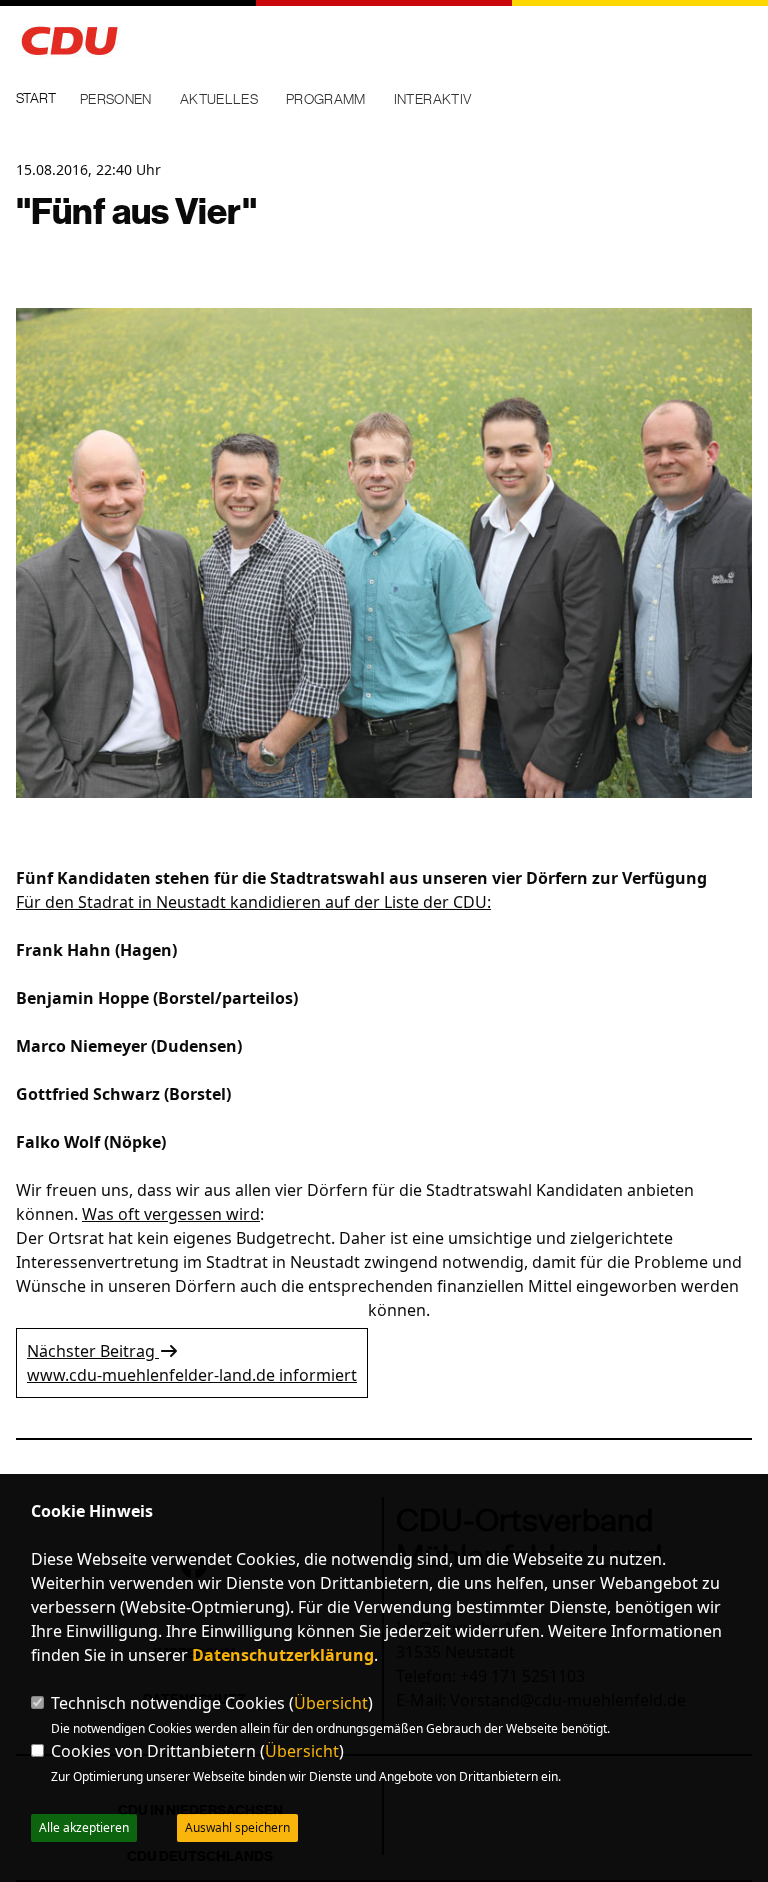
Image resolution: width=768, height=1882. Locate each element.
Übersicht (331, 1703)
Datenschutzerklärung (283, 1655)
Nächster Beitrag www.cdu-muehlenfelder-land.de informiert (192, 1363)
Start (36, 98)
